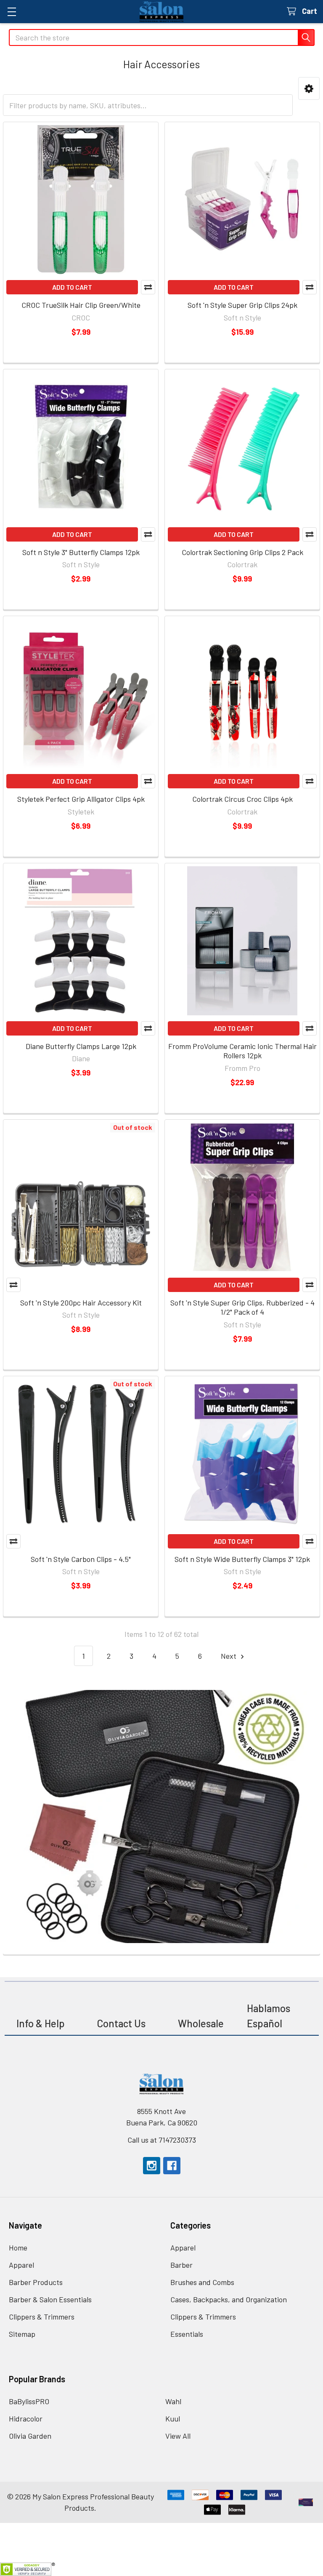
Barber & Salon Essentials (50, 2299)
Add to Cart (72, 287)
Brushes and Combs (202, 2282)
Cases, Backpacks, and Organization (229, 2299)
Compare (148, 287)
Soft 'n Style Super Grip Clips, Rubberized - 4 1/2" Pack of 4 (242, 1307)
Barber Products (36, 2282)
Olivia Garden (30, 2436)
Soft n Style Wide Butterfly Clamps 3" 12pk (242, 1559)
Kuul (173, 2419)
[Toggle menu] (12, 12)
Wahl (173, 2401)
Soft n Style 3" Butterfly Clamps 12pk (81, 552)
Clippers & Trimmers (42, 2317)
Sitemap (22, 2334)
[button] (309, 88)
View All (178, 2436)
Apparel (21, 2265)
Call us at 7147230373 (162, 2140)
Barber (181, 2265)
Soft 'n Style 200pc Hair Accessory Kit (81, 1303)
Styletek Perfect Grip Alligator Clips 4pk (81, 799)
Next (229, 1656)
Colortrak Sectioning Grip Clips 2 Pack (242, 552)
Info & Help (41, 2023)
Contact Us (121, 2023)
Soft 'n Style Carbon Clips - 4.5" (81, 1559)
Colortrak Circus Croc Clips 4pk (242, 799)
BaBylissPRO (29, 2401)
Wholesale (202, 2023)
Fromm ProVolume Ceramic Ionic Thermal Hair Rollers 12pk (242, 1051)
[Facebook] (172, 2166)
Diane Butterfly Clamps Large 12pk (81, 1046)
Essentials (187, 2334)
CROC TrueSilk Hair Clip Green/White (81, 305)
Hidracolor (26, 2419)
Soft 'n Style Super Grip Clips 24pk (242, 305)
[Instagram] (152, 2166)
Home (18, 2248)
